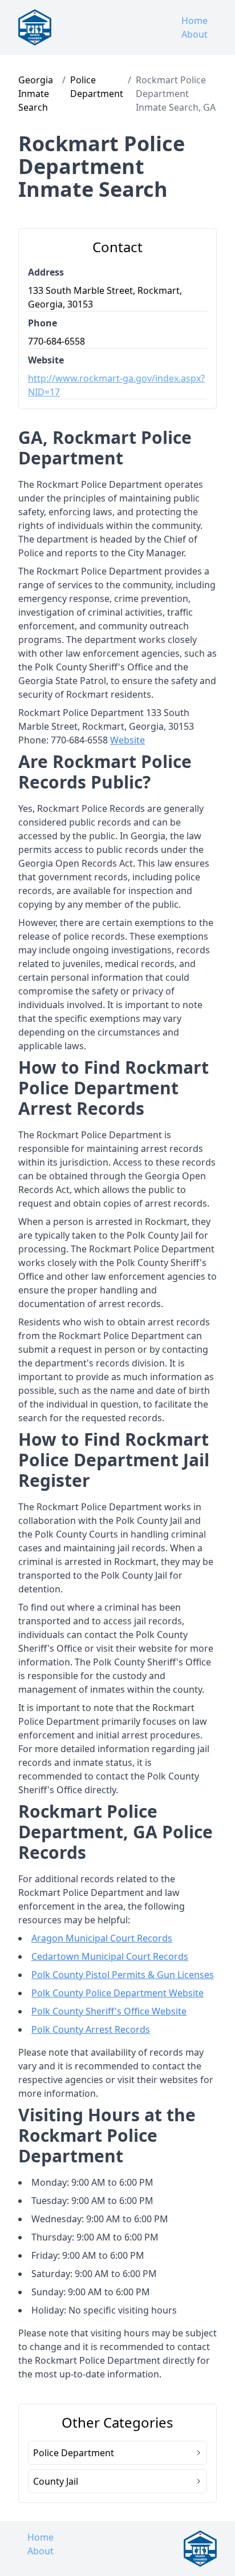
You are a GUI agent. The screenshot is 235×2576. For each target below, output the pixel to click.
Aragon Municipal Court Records (102, 1938)
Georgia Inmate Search (36, 94)
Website (127, 740)
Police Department (97, 87)
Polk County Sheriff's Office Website (109, 2011)
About (195, 34)
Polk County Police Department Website (117, 1993)
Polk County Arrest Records (91, 2029)
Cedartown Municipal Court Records (110, 1956)
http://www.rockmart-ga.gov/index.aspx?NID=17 (116, 385)
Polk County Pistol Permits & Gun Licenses (123, 1975)
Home (195, 21)
